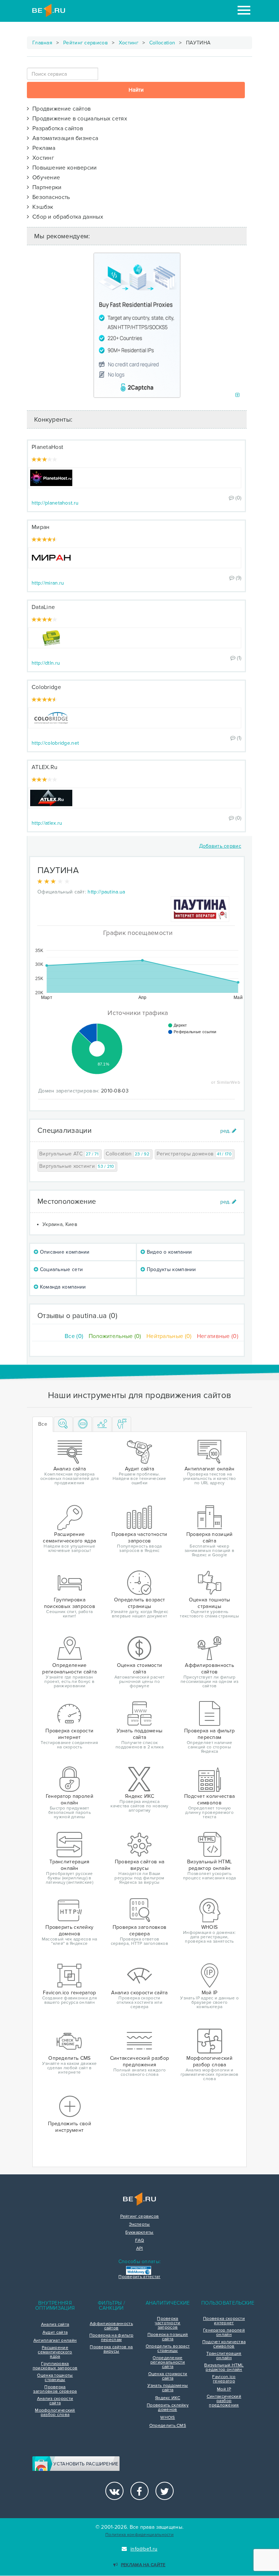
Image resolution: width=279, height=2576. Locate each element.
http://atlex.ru (47, 823)
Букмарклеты (139, 2233)
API (140, 2249)
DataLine (43, 607)
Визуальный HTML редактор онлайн (224, 2368)
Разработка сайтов (56, 128)
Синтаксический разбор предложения (224, 2401)
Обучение (45, 178)
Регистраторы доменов (194, 1154)
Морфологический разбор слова (55, 2413)
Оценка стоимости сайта (168, 2376)
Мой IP (224, 2389)
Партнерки (45, 187)
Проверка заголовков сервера (55, 2389)
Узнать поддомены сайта (168, 2388)
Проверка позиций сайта (168, 2337)
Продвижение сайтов (60, 109)
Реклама (42, 148)
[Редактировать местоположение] (228, 1202)
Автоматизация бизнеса (64, 138)
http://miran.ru (48, 583)
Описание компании (64, 1252)
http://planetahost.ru (55, 503)
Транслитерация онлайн (224, 2356)
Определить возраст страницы (168, 2349)
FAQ (140, 2241)
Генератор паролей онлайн (224, 2333)
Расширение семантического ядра (55, 2352)
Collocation (162, 43)
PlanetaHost (47, 447)
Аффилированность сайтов (111, 2326)
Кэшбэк (41, 207)
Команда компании (62, 1287)
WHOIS (168, 2418)
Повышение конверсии (63, 168)
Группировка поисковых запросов (55, 2366)
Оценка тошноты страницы (55, 2378)
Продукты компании (170, 1269)
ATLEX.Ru (45, 767)
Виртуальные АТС (69, 1154)
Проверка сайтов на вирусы (111, 2349)
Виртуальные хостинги (77, 1166)
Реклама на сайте (143, 2565)
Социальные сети (60, 1269)
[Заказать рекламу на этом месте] (237, 395)
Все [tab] (43, 1424)
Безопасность (49, 197)
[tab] (63, 1424)
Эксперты (139, 2225)
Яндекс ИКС (168, 2398)
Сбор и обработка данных (66, 217)
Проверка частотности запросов (167, 2323)
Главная (42, 43)
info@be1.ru (144, 2549)
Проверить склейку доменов (168, 2408)
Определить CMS (168, 2426)
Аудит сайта (55, 2333)
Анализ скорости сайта (55, 2401)
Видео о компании (168, 1252)
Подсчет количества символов (224, 2344)
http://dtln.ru (46, 663)
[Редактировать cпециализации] (228, 1131)
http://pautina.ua (106, 892)
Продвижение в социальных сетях (78, 119)
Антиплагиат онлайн (55, 2341)
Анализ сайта (55, 2325)
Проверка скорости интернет (224, 2321)
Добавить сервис (220, 846)
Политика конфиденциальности (139, 2535)
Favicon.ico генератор (224, 2379)
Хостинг (129, 43)
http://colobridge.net (55, 743)
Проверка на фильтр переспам (111, 2338)
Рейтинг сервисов (86, 43)
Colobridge (46, 687)
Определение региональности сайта (168, 2362)
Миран (41, 527)
